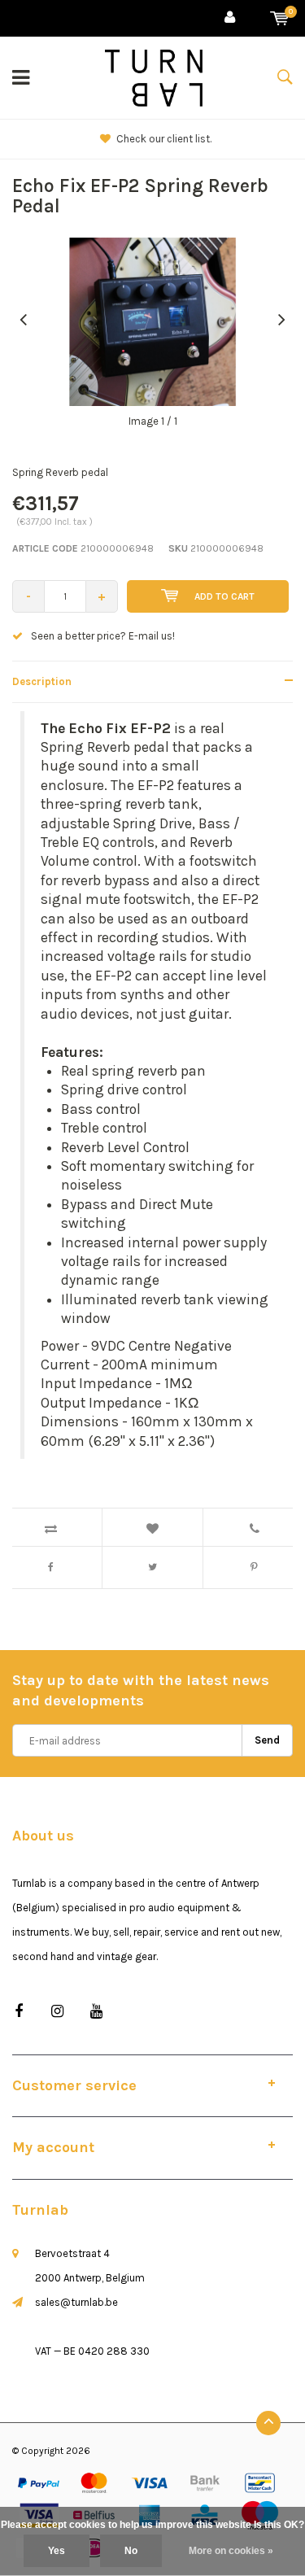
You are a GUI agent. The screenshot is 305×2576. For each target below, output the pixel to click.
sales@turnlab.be (76, 2302)
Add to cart (224, 596)
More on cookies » (231, 2551)
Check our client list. (161, 139)
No (131, 2551)
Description (42, 681)
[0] (279, 18)
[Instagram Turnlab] (57, 2012)
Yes (57, 2551)
